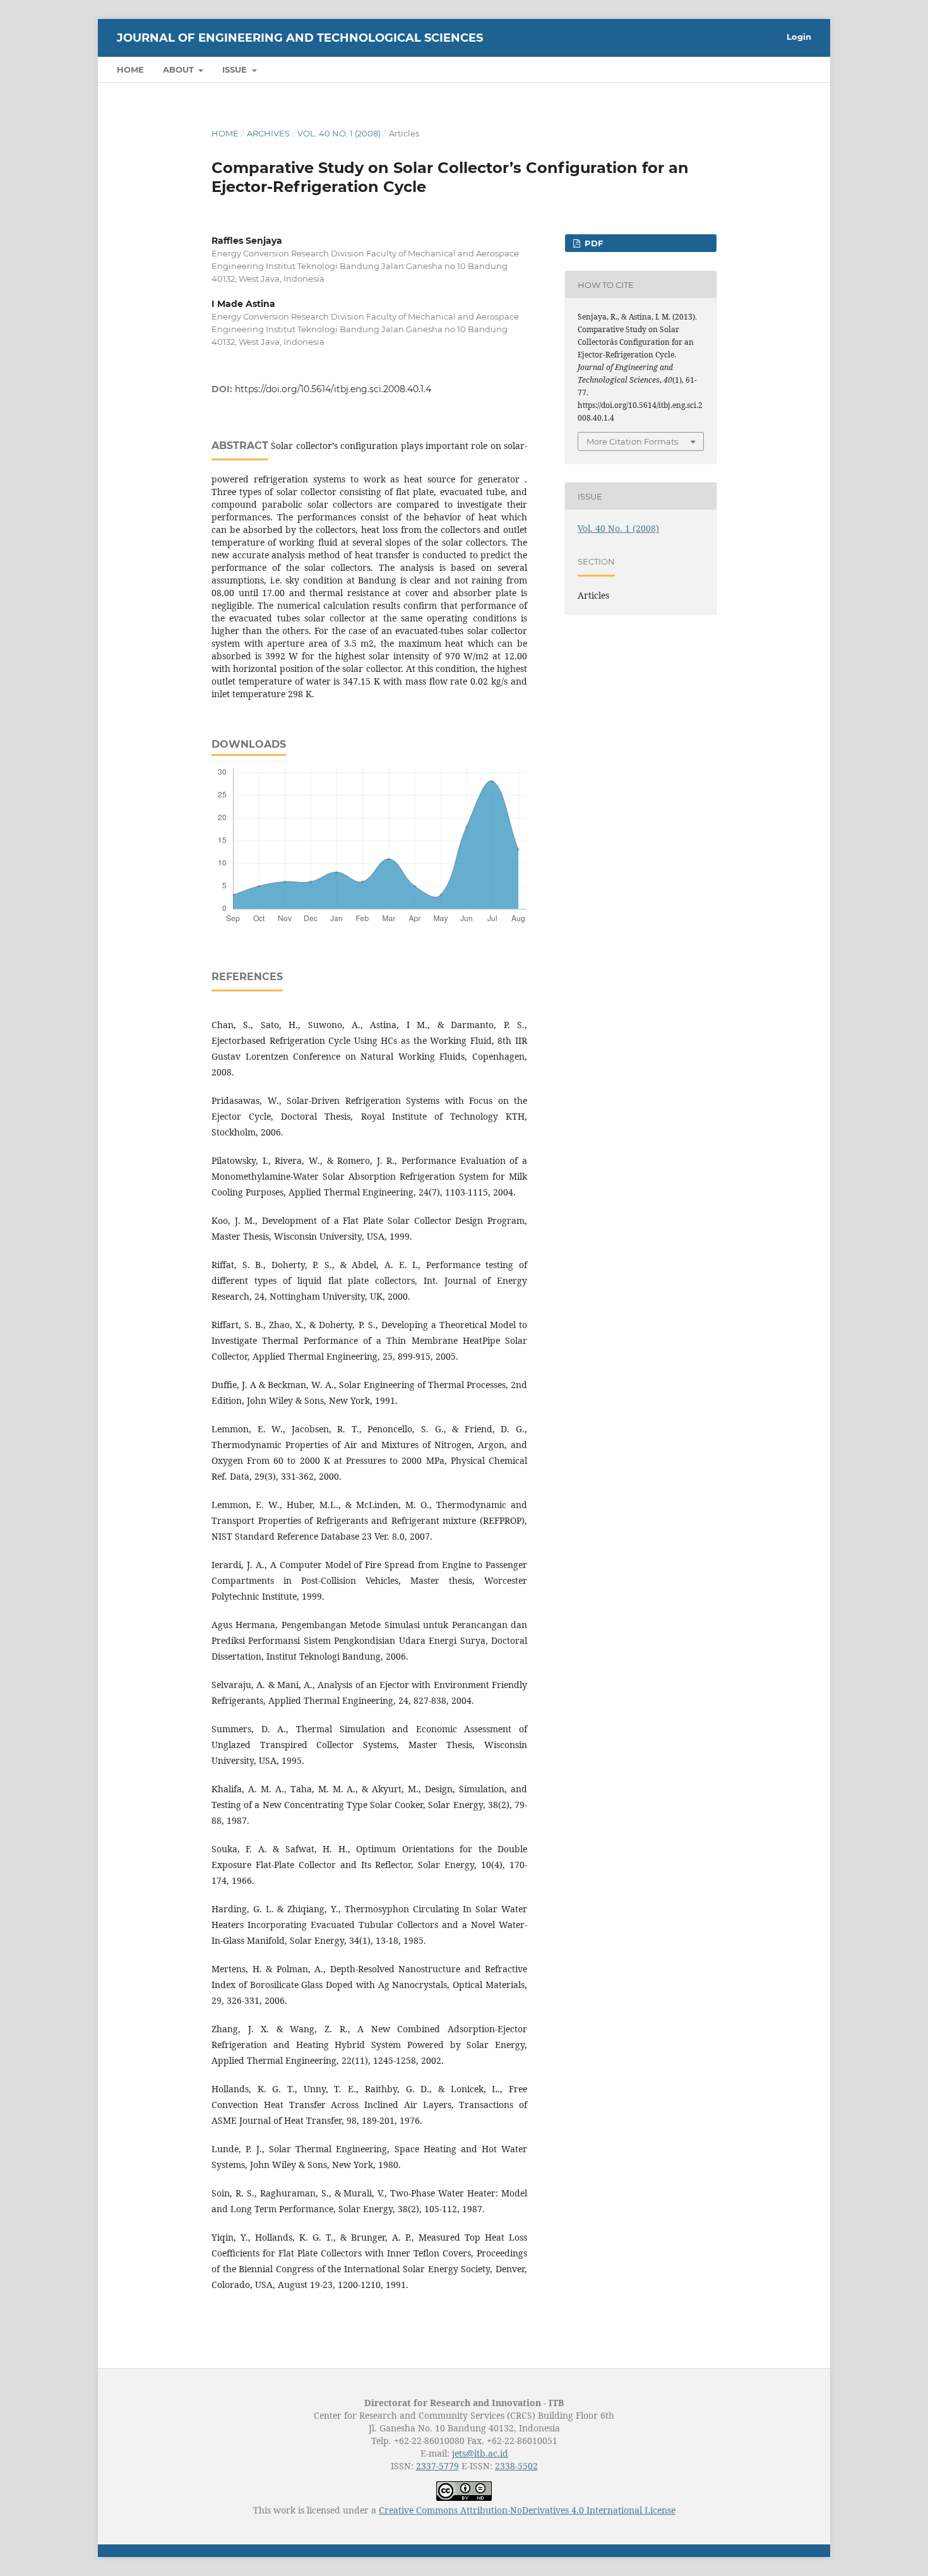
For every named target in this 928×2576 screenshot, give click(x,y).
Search (783, 69)
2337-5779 (437, 2466)
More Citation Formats (632, 441)
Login (799, 37)
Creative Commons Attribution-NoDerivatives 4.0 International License (527, 2510)
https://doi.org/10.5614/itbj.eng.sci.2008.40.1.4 (333, 389)
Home (130, 69)
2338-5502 (516, 2466)
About (180, 69)
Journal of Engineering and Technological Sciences (300, 38)
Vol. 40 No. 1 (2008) (339, 133)
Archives (268, 133)
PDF (592, 243)
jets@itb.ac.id (480, 2453)
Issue (236, 69)
